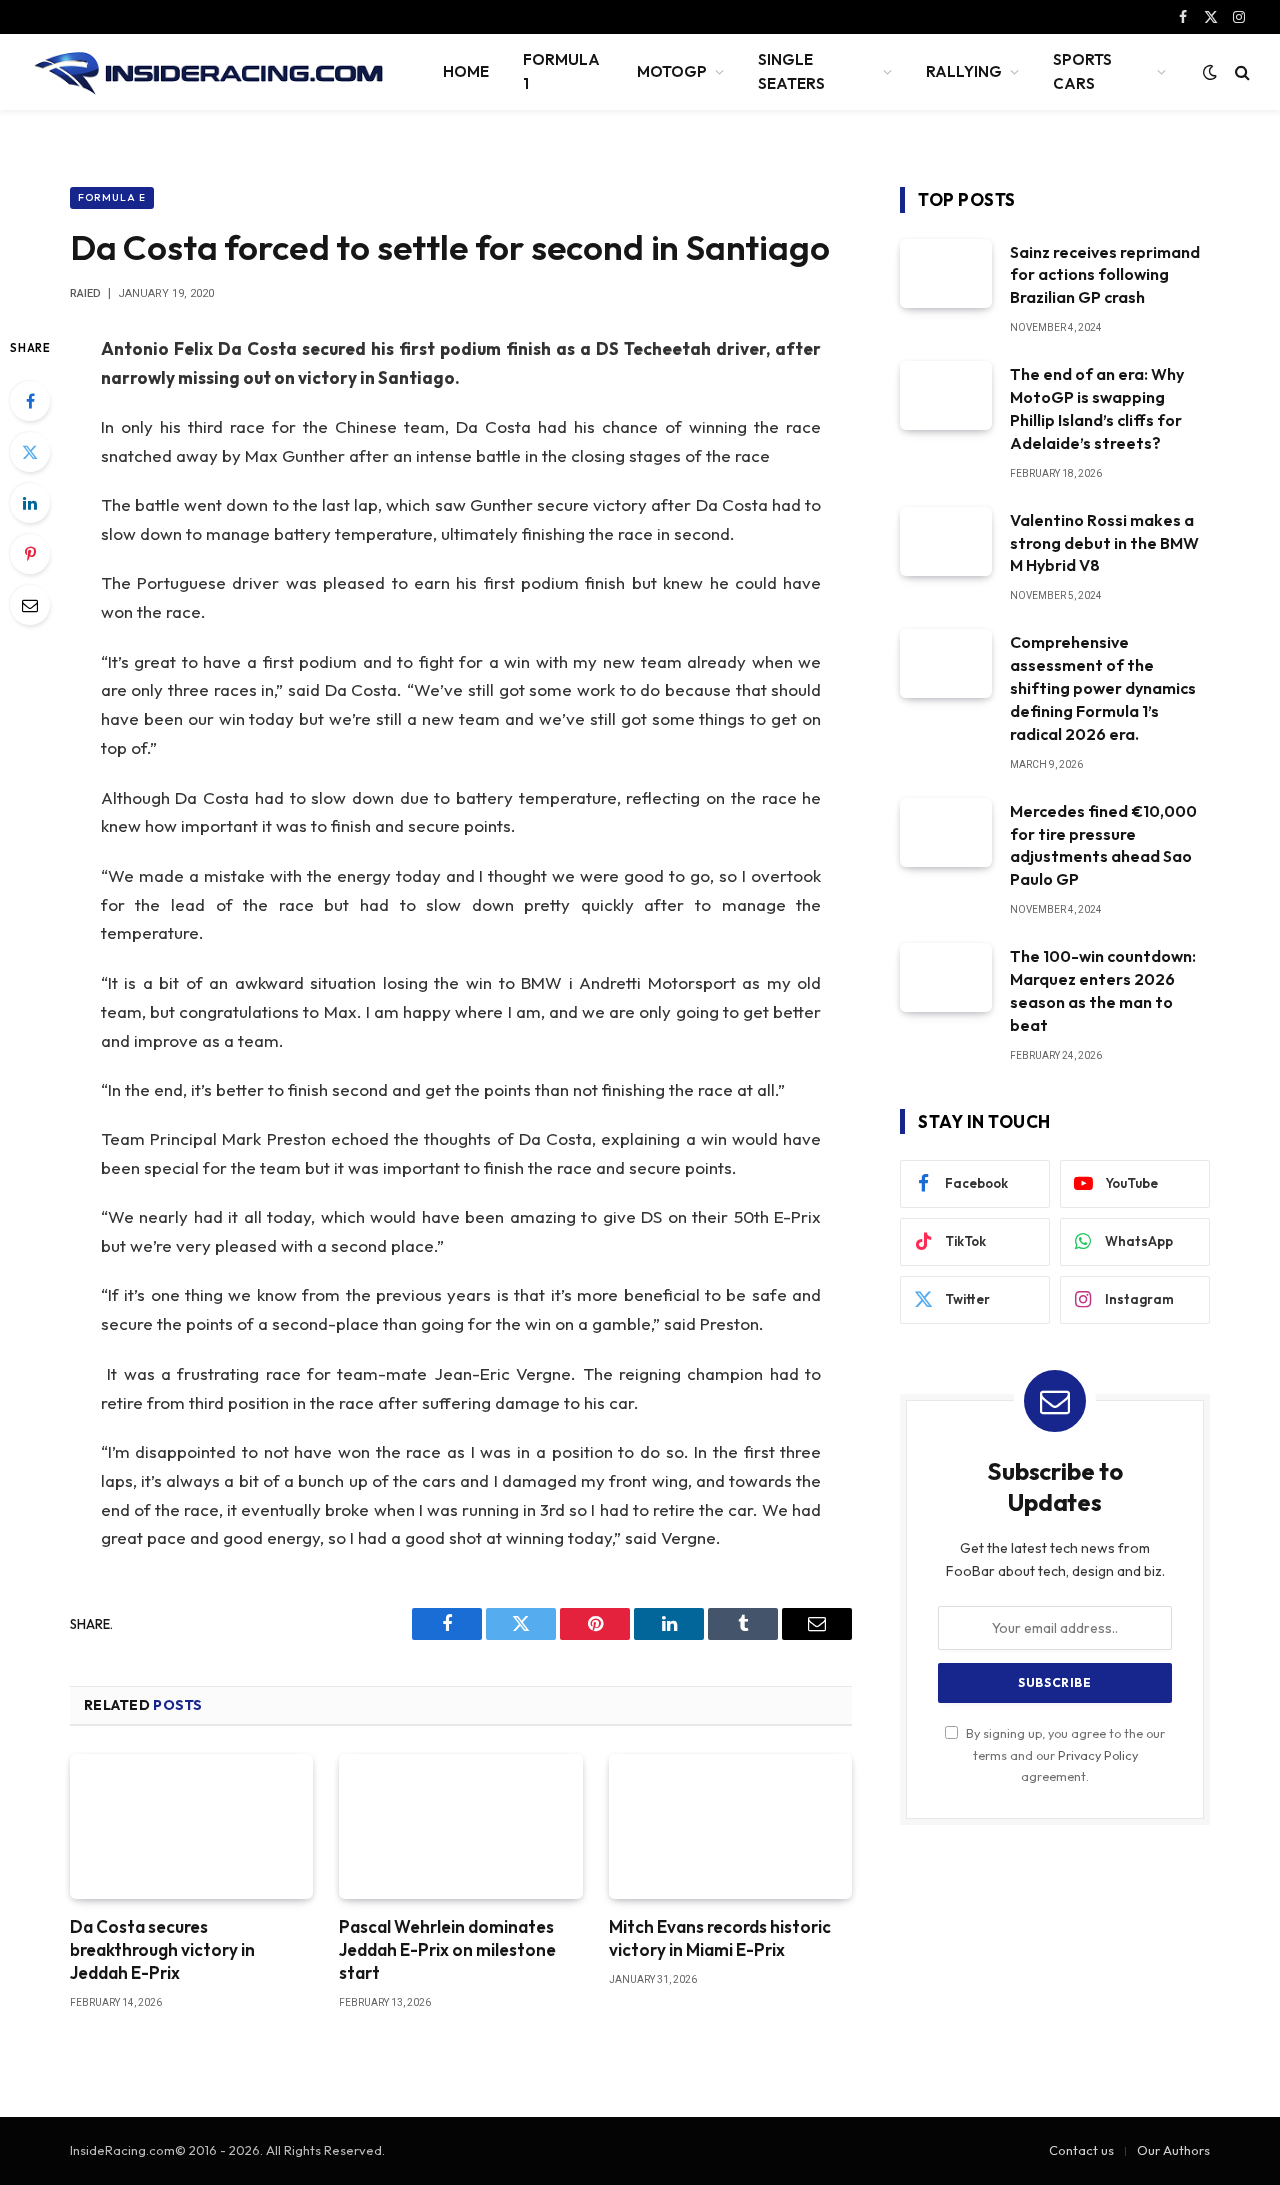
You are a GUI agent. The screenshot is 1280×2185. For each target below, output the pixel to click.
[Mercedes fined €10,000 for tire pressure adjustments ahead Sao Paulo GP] (946, 832)
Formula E (112, 197)
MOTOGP (672, 71)
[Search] (1240, 72)
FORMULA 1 (561, 71)
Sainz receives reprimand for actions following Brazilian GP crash (1105, 275)
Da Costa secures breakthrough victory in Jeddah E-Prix (162, 1949)
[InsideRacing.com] (210, 72)
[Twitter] (30, 452)
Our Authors (1173, 2150)
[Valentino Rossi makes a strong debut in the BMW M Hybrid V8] (946, 541)
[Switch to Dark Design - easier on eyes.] (1210, 72)
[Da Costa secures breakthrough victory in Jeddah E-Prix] (191, 1826)
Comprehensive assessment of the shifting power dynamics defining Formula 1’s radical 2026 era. (1103, 688)
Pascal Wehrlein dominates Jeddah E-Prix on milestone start (447, 1949)
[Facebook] (30, 401)
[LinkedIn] (30, 503)
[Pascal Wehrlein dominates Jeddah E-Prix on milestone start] (460, 1826)
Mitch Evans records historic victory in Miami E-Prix (720, 1938)
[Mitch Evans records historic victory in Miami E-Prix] (730, 1826)
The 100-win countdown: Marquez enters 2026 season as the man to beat (1103, 990)
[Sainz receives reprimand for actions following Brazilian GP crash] (946, 273)
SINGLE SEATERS (791, 71)
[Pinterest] (30, 554)
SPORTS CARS (1082, 71)
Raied (85, 293)
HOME (466, 71)
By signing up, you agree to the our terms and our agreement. (1064, 1754)
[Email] (30, 605)
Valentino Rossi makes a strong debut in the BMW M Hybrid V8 (1104, 543)
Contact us (1081, 2150)
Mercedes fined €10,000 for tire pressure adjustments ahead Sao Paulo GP (1103, 845)
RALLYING (964, 71)
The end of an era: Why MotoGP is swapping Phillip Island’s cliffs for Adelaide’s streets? (1097, 408)
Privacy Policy (1098, 1755)
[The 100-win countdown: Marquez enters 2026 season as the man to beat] (946, 977)
